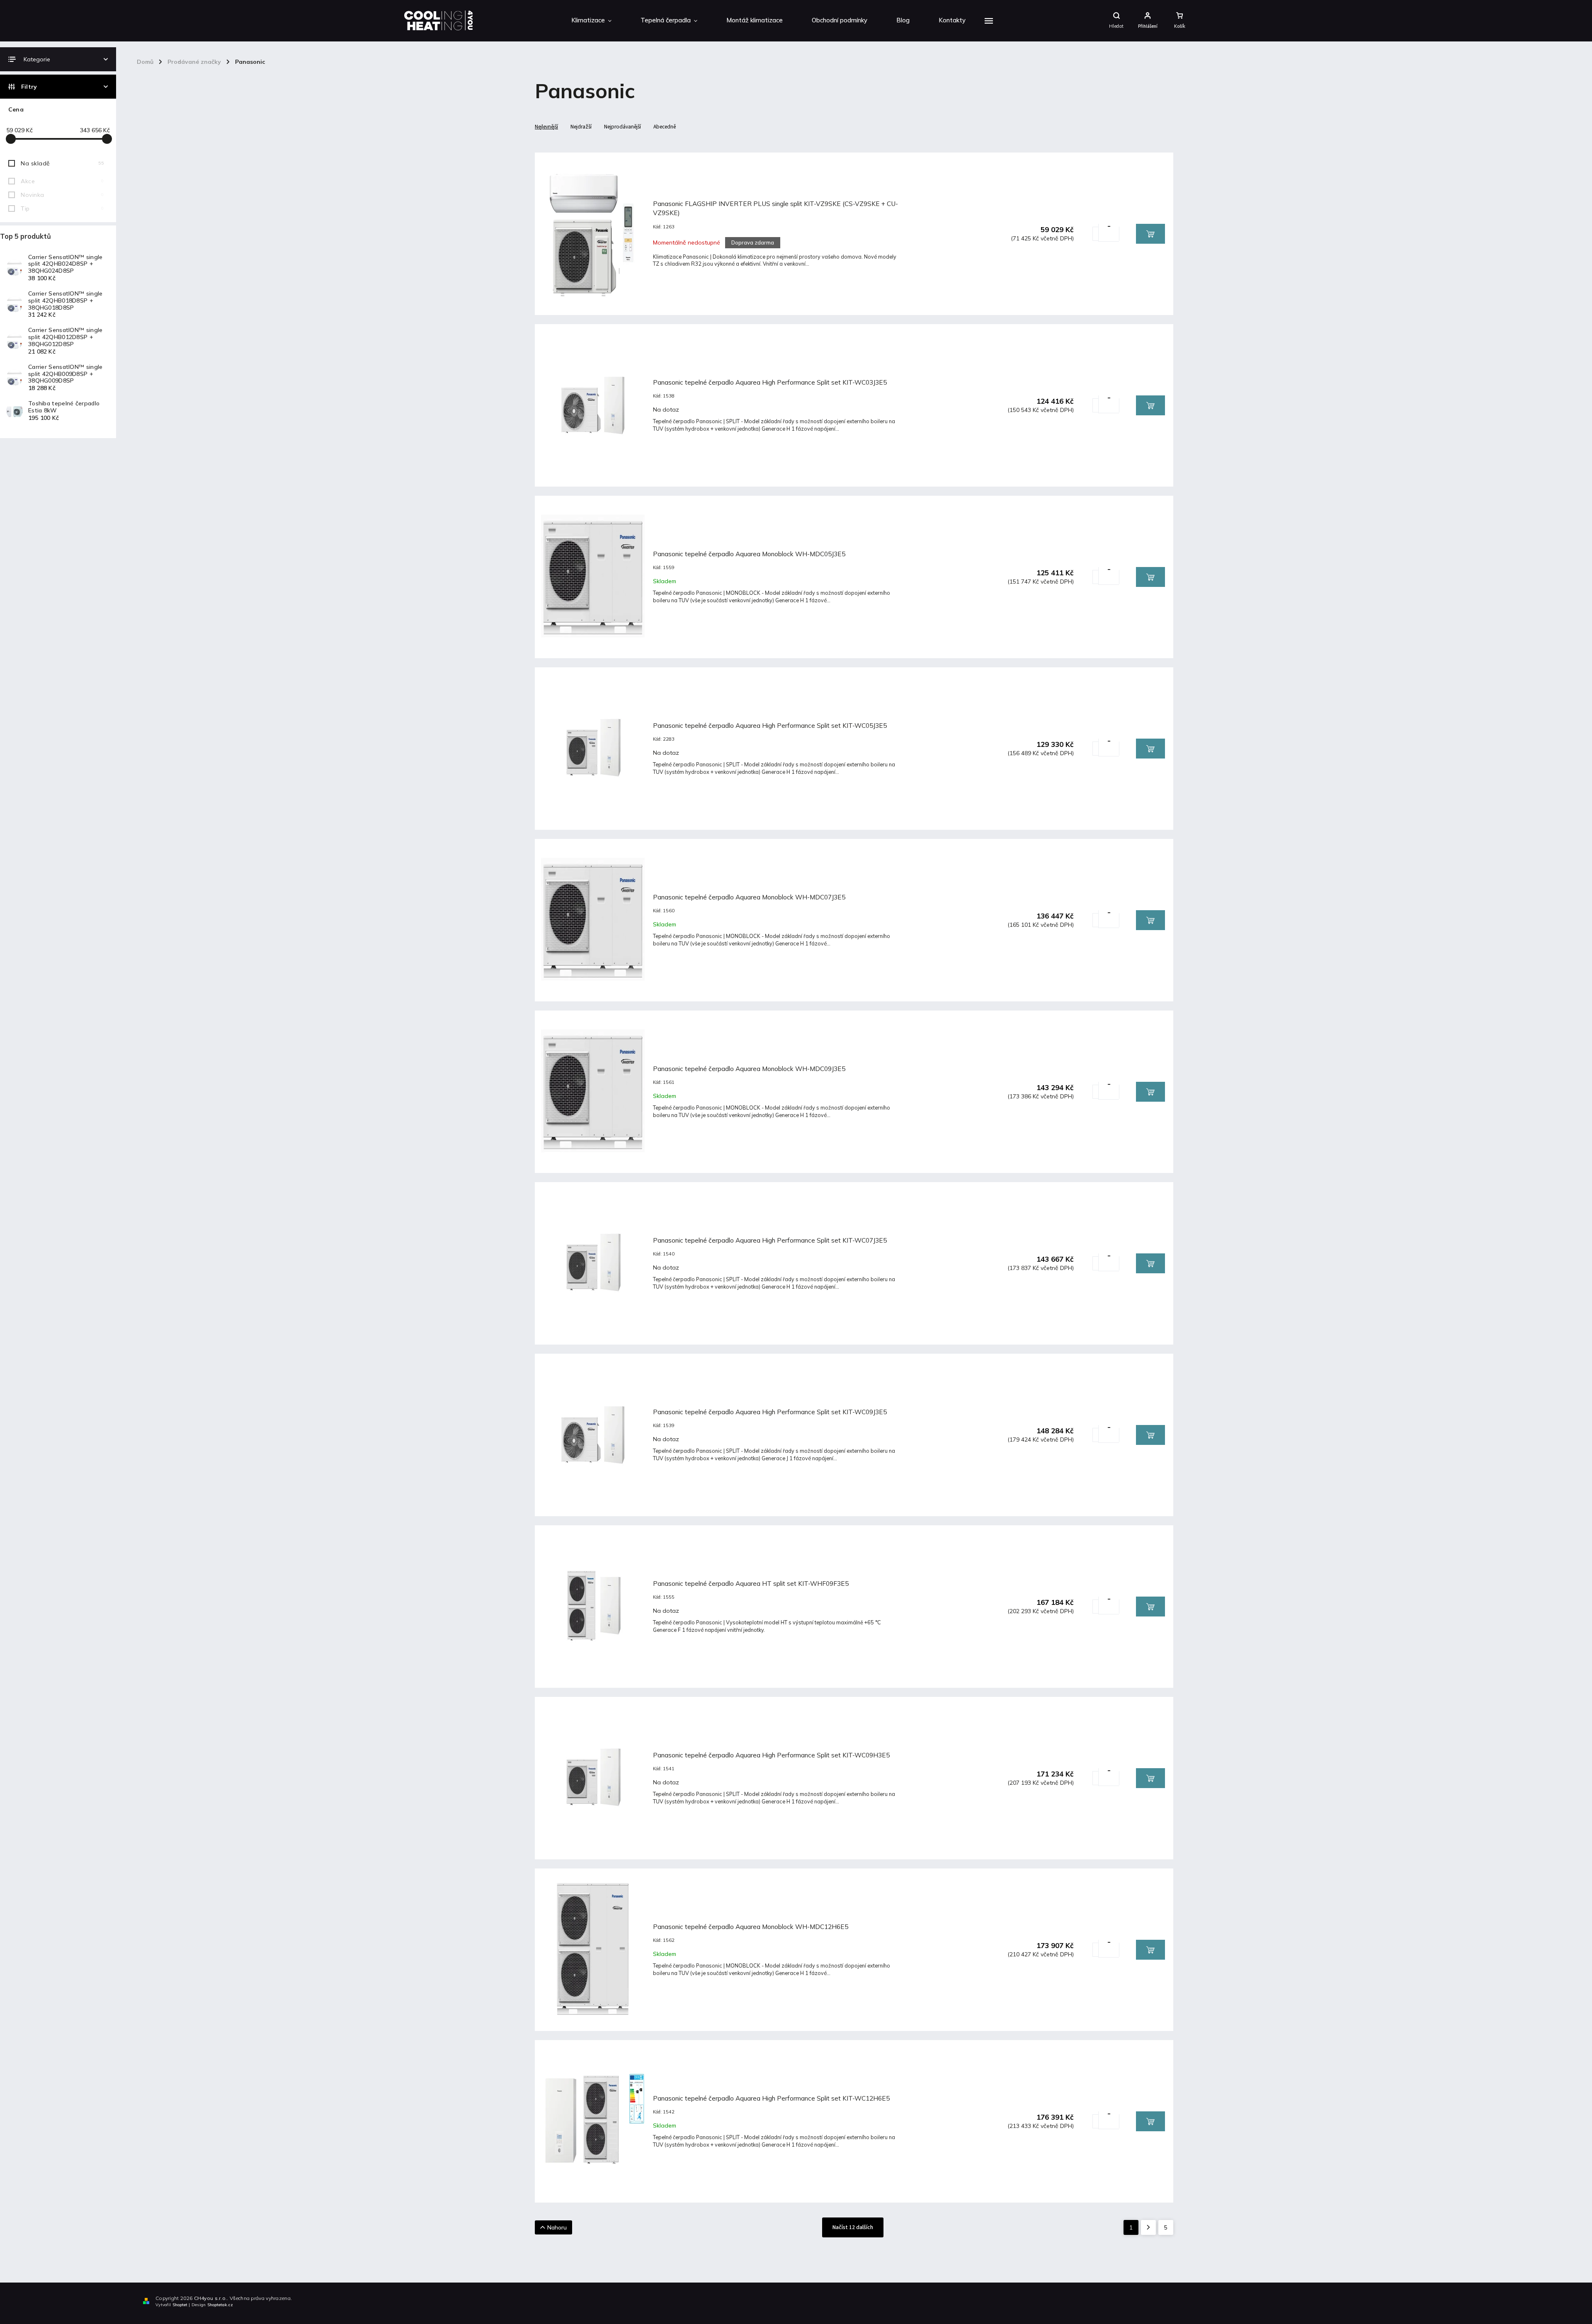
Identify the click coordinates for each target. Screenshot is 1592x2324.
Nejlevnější (546, 127)
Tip (62, 208)
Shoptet (180, 2305)
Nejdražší (581, 127)
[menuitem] (591, 21)
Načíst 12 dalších (853, 2227)
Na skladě (62, 163)
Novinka (62, 195)
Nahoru (557, 2227)
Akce (62, 181)
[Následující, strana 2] (1148, 2227)
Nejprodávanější (622, 127)
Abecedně (665, 127)
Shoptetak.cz (220, 2305)
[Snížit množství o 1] (1109, 232)
